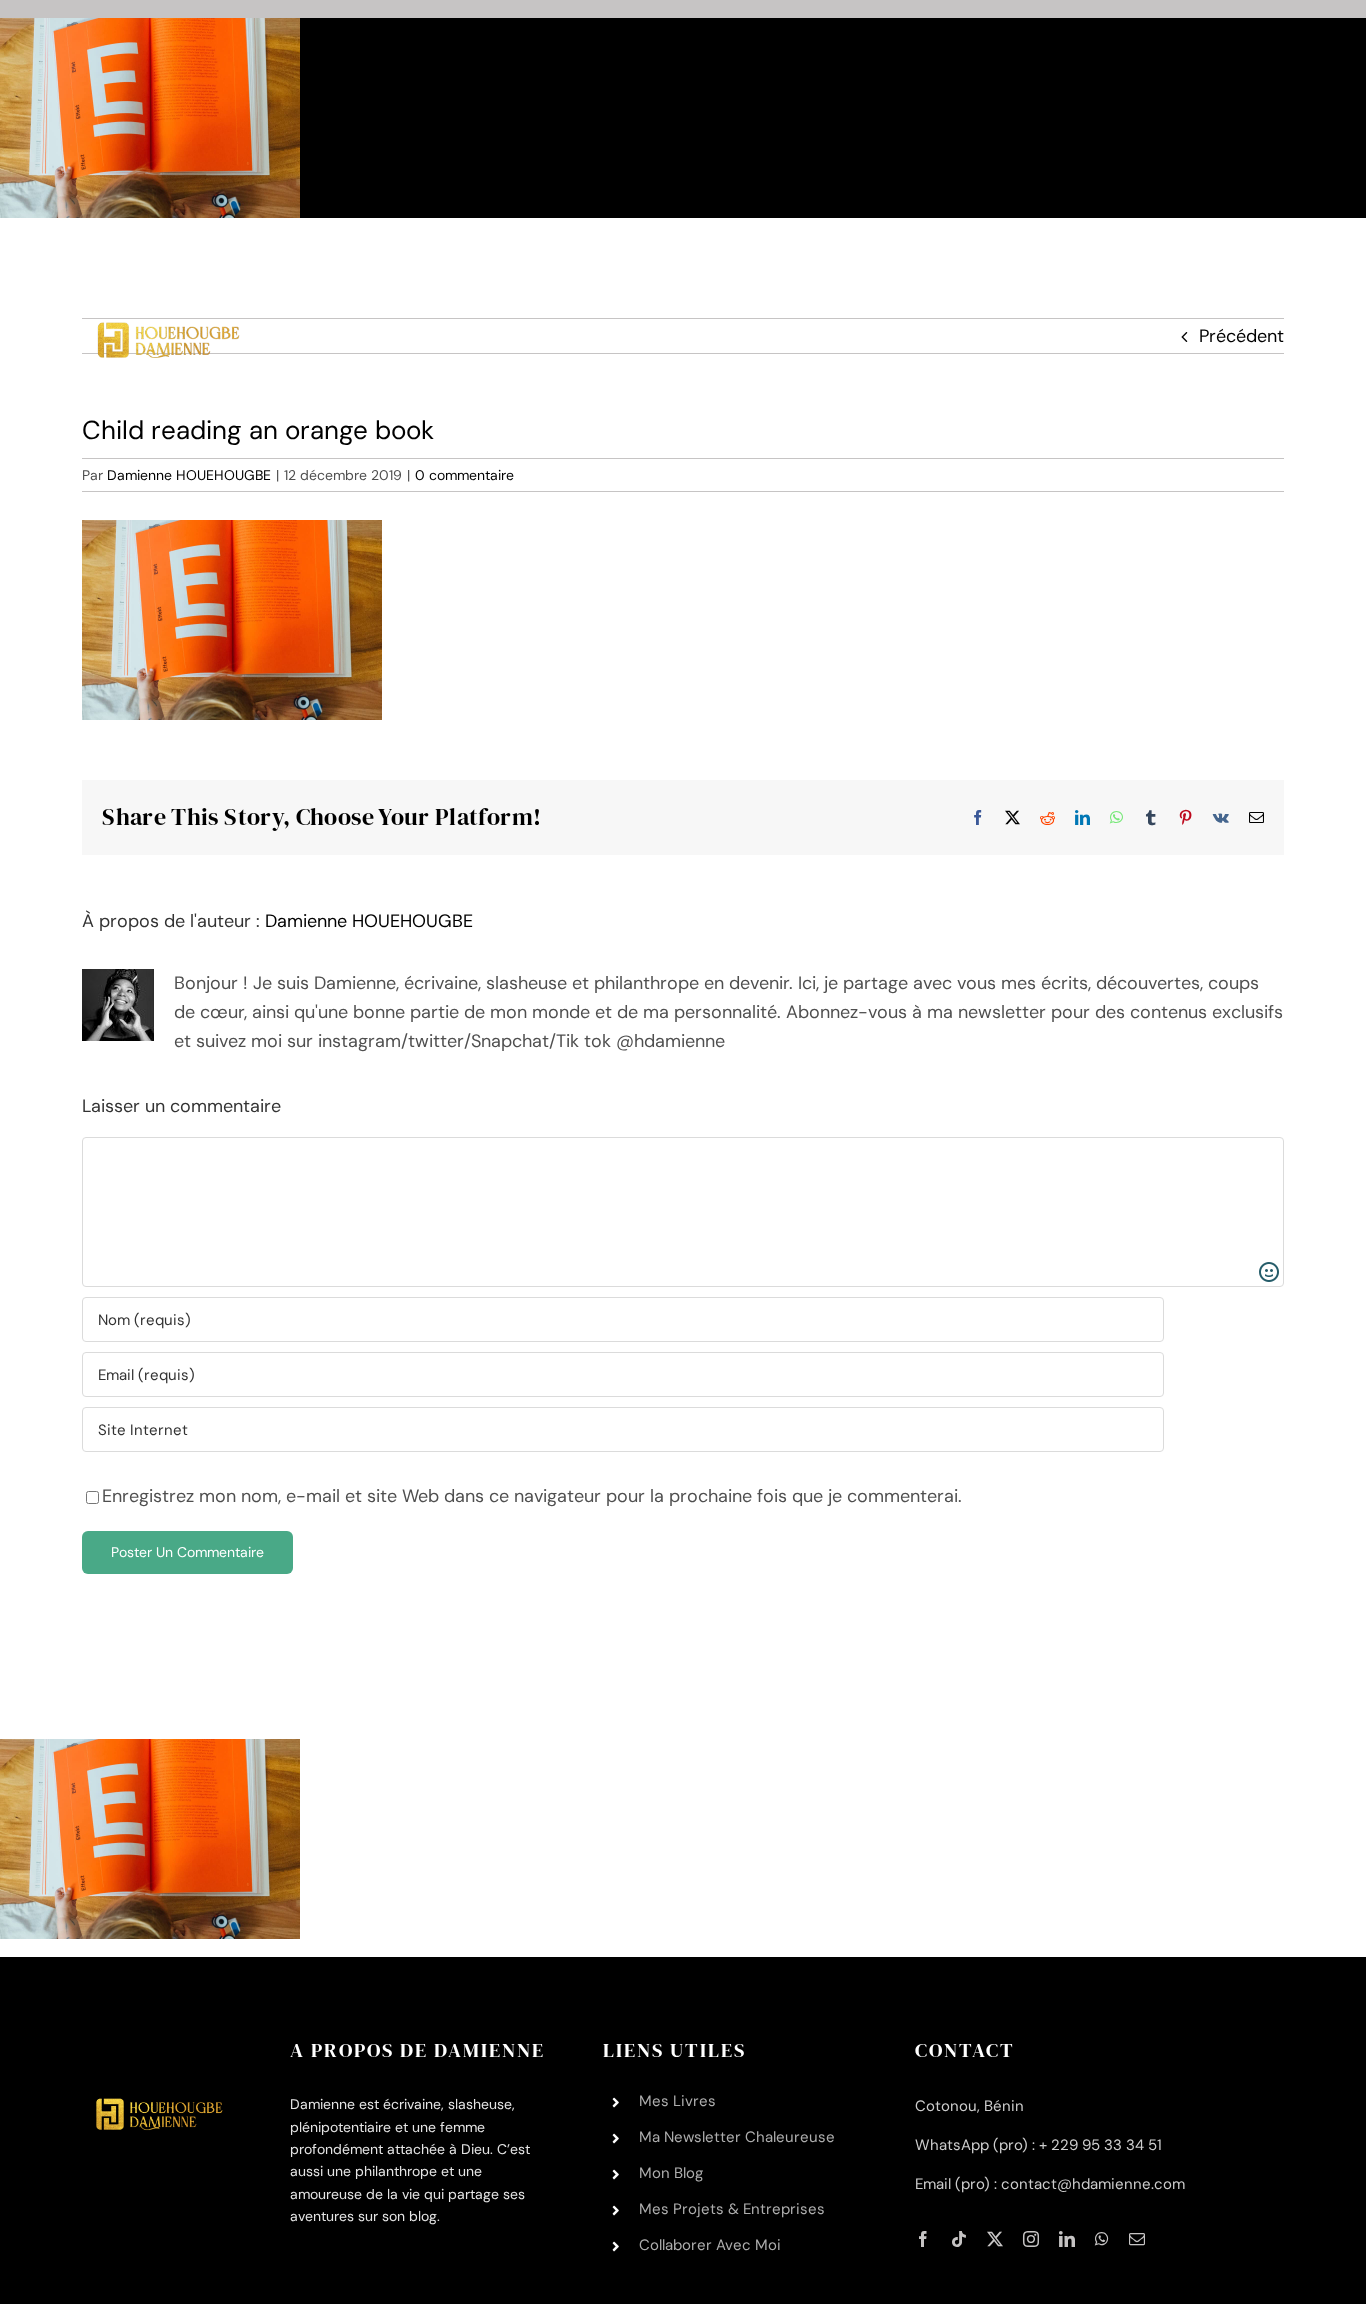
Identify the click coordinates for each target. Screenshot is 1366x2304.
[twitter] (995, 2239)
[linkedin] (1067, 2239)
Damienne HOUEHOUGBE (189, 475)
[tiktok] (959, 2239)
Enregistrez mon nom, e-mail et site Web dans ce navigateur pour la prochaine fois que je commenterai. (532, 1496)
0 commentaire (464, 475)
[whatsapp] (1102, 2239)
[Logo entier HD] (166, 265)
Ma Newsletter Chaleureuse (737, 2137)
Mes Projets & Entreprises (732, 2209)
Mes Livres (677, 2101)
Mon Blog (671, 2173)
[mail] (1137, 2239)
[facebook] (923, 2239)
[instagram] (1031, 2239)
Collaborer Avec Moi (710, 2245)
